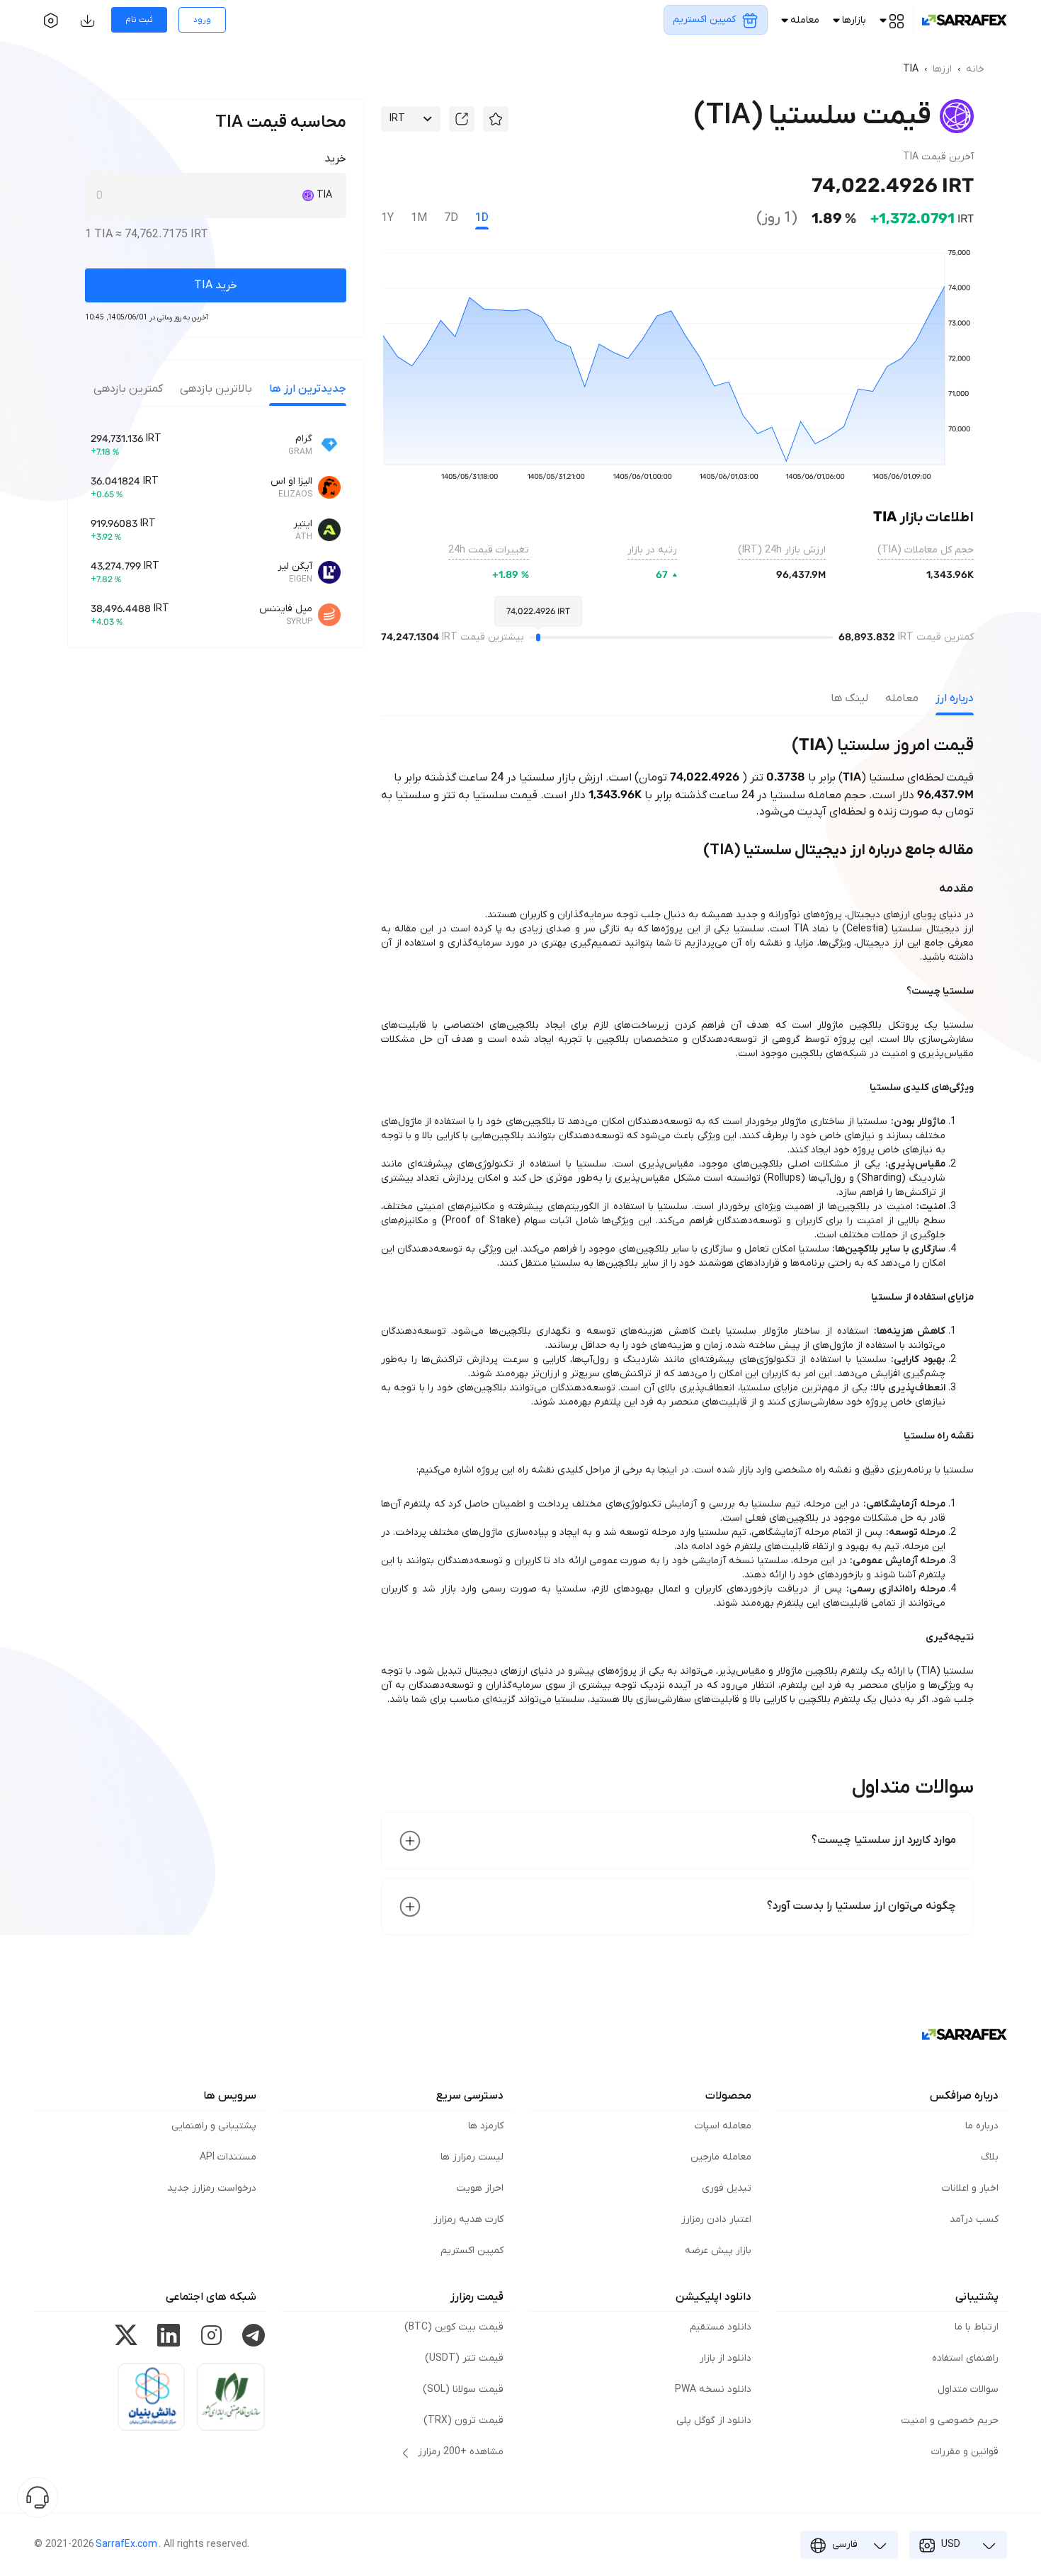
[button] (496, 119)
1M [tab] (419, 218)
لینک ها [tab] (849, 698)
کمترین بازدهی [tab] (128, 389)
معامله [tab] (902, 698)
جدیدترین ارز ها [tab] (308, 389)
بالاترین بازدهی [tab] (216, 389)
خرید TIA (216, 285)
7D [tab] (451, 218)
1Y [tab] (387, 218)
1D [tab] (482, 218)
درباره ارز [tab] (955, 698)
